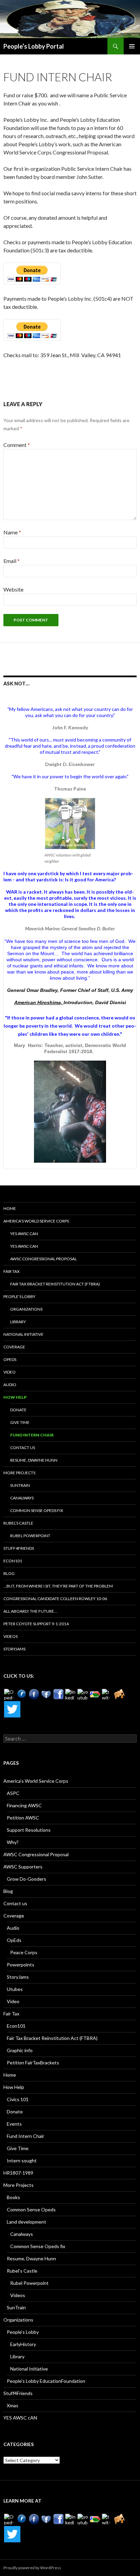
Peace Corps (24, 1952)
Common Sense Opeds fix (37, 1510)
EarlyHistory (23, 2344)
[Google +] (95, 1694)
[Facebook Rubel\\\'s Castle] (46, 1694)
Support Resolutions (29, 1830)
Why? (13, 1842)
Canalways (22, 1498)
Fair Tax (12, 1271)
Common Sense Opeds (31, 2209)
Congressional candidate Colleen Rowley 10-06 (55, 1599)
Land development (27, 2222)
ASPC (13, 1793)
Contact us (23, 1448)
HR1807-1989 (18, 2173)
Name (12, 532)
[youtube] (83, 1694)
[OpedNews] (10, 1694)
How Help (15, 1397)
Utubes (15, 1989)
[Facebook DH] (58, 1694)
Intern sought (22, 2160)
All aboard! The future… (30, 1611)
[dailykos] (120, 1694)
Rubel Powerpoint (30, 1536)
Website (13, 589)
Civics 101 (18, 2099)
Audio (10, 1385)
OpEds (10, 1359)
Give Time (20, 1422)
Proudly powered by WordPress (32, 2568)
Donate (18, 1410)
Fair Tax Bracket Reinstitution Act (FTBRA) (55, 1284)
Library (18, 1322)
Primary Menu (132, 46)
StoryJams (14, 1649)
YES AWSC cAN (24, 1234)
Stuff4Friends (19, 1548)
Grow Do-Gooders (27, 1879)
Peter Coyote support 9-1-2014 (36, 1624)
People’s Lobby (19, 1297)
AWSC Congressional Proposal (43, 1259)
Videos (11, 1636)
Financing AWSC (24, 1805)
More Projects (19, 1473)
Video (10, 1372)
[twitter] (107, 1694)
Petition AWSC (23, 1818)
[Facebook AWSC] (22, 1694)
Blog (9, 1573)
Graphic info (20, 2050)
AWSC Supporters (23, 1867)
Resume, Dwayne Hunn (34, 1460)
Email (12, 561)
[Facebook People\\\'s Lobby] (34, 1694)
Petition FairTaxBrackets (33, 2063)
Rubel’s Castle (18, 1523)
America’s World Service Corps (36, 1221)
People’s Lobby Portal (34, 46)
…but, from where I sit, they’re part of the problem (58, 1586)
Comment (17, 445)
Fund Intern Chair (32, 1435)
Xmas (13, 2405)
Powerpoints (21, 1965)
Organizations (26, 1309)
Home (10, 1208)
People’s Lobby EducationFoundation (46, 2381)
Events (14, 2124)
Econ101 (13, 1561)
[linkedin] (71, 1694)
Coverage (14, 1347)
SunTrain (20, 1485)
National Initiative (23, 1334)
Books (13, 2197)
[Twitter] (12, 1709)
